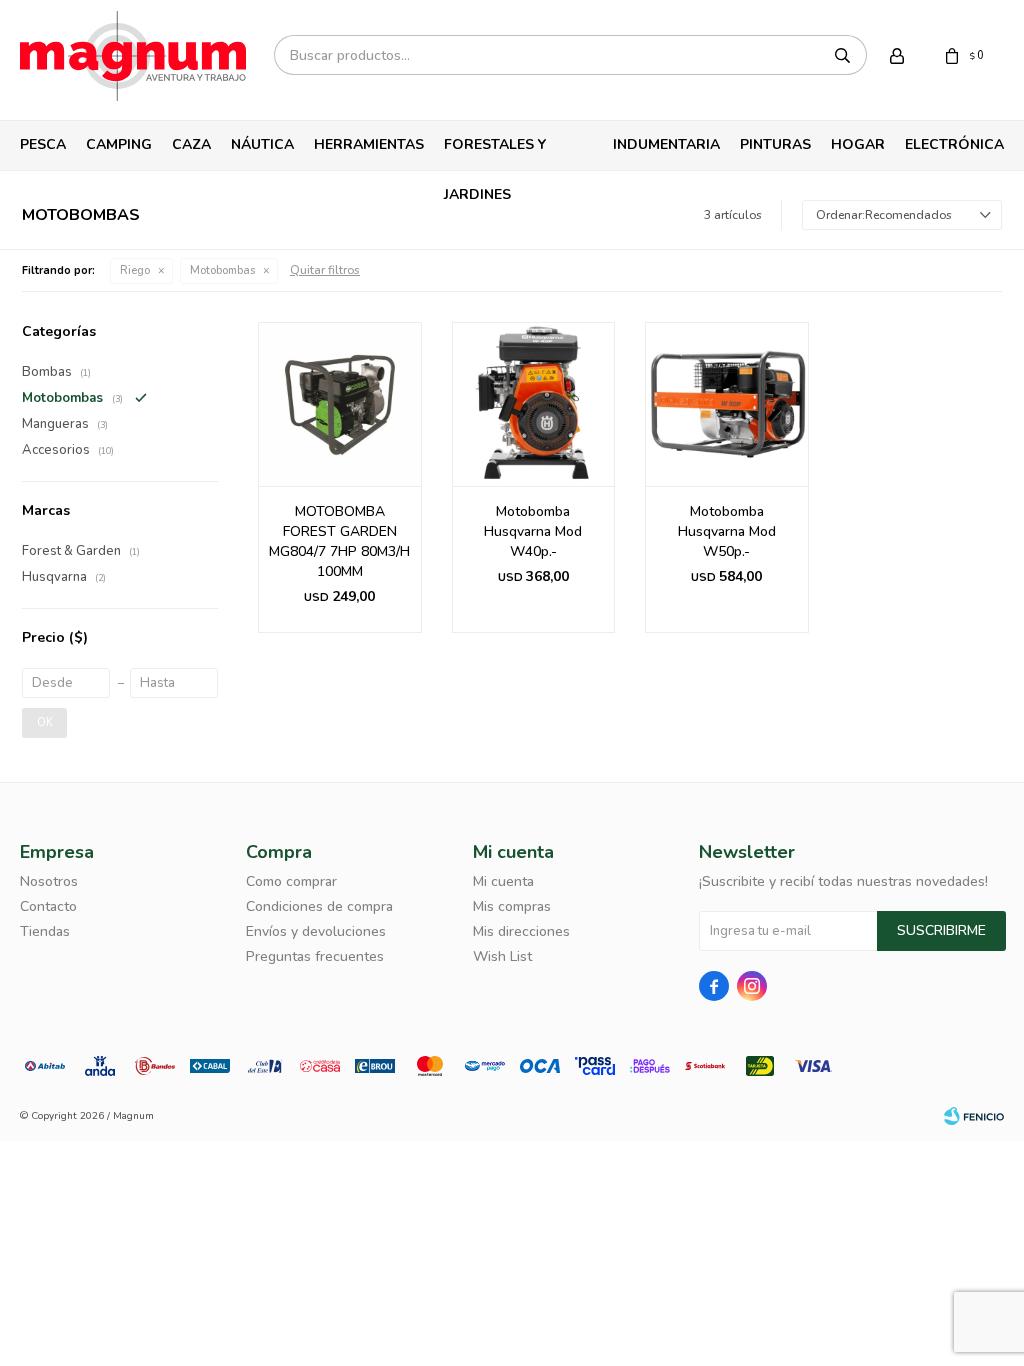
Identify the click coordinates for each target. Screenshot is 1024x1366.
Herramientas (369, 144)
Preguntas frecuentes (315, 956)
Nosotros (49, 881)
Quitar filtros (325, 270)
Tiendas (45, 931)
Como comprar (291, 881)
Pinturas (775, 144)
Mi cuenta (503, 881)
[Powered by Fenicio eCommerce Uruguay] (974, 1116)
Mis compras (512, 906)
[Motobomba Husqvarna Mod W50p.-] (727, 404)
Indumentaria (666, 144)
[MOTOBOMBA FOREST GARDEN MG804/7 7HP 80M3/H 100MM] (340, 404)
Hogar (858, 144)
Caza (191, 144)
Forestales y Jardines (495, 152)
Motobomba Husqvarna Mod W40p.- (533, 531)
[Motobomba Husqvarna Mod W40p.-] (534, 404)
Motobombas (222, 270)
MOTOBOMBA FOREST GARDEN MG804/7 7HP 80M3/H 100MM (339, 541)
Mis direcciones (521, 931)
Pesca (43, 144)
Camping (119, 144)
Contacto (48, 906)
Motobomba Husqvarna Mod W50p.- (727, 531)
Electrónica (954, 144)
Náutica (262, 144)
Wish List (502, 956)
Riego (135, 270)
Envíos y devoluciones (316, 931)
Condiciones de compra (319, 906)
